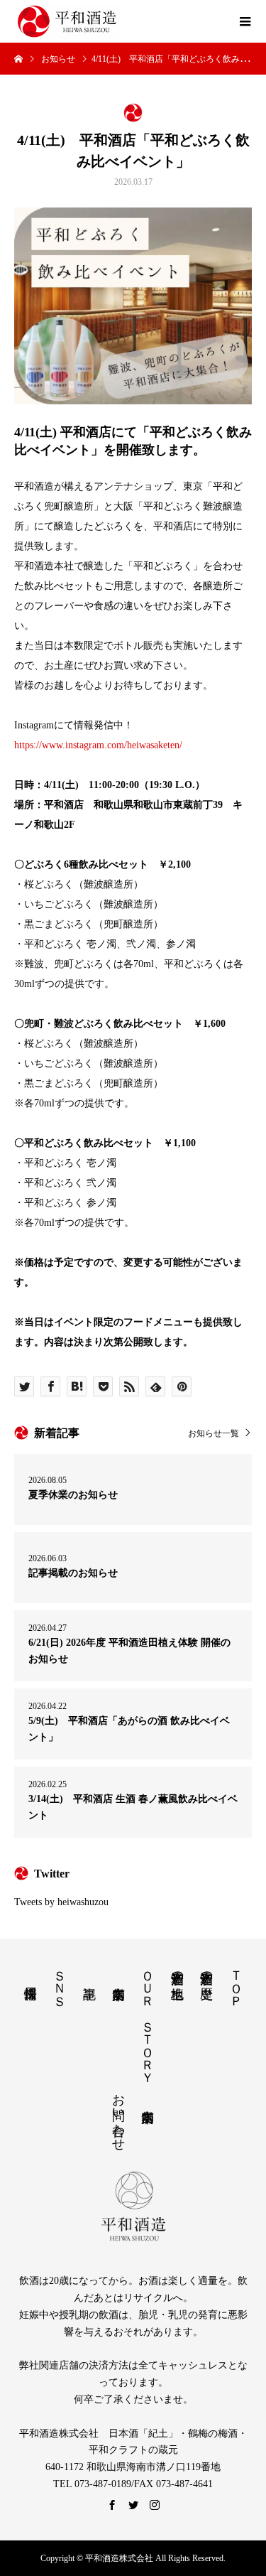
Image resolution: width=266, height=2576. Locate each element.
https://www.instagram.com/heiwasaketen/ (98, 745)
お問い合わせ (118, 2115)
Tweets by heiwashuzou (61, 1902)
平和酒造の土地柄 (177, 1970)
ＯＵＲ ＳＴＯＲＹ (148, 2020)
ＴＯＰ (236, 1981)
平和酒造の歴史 (206, 1970)
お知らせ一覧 (214, 1433)
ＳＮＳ (60, 1981)
